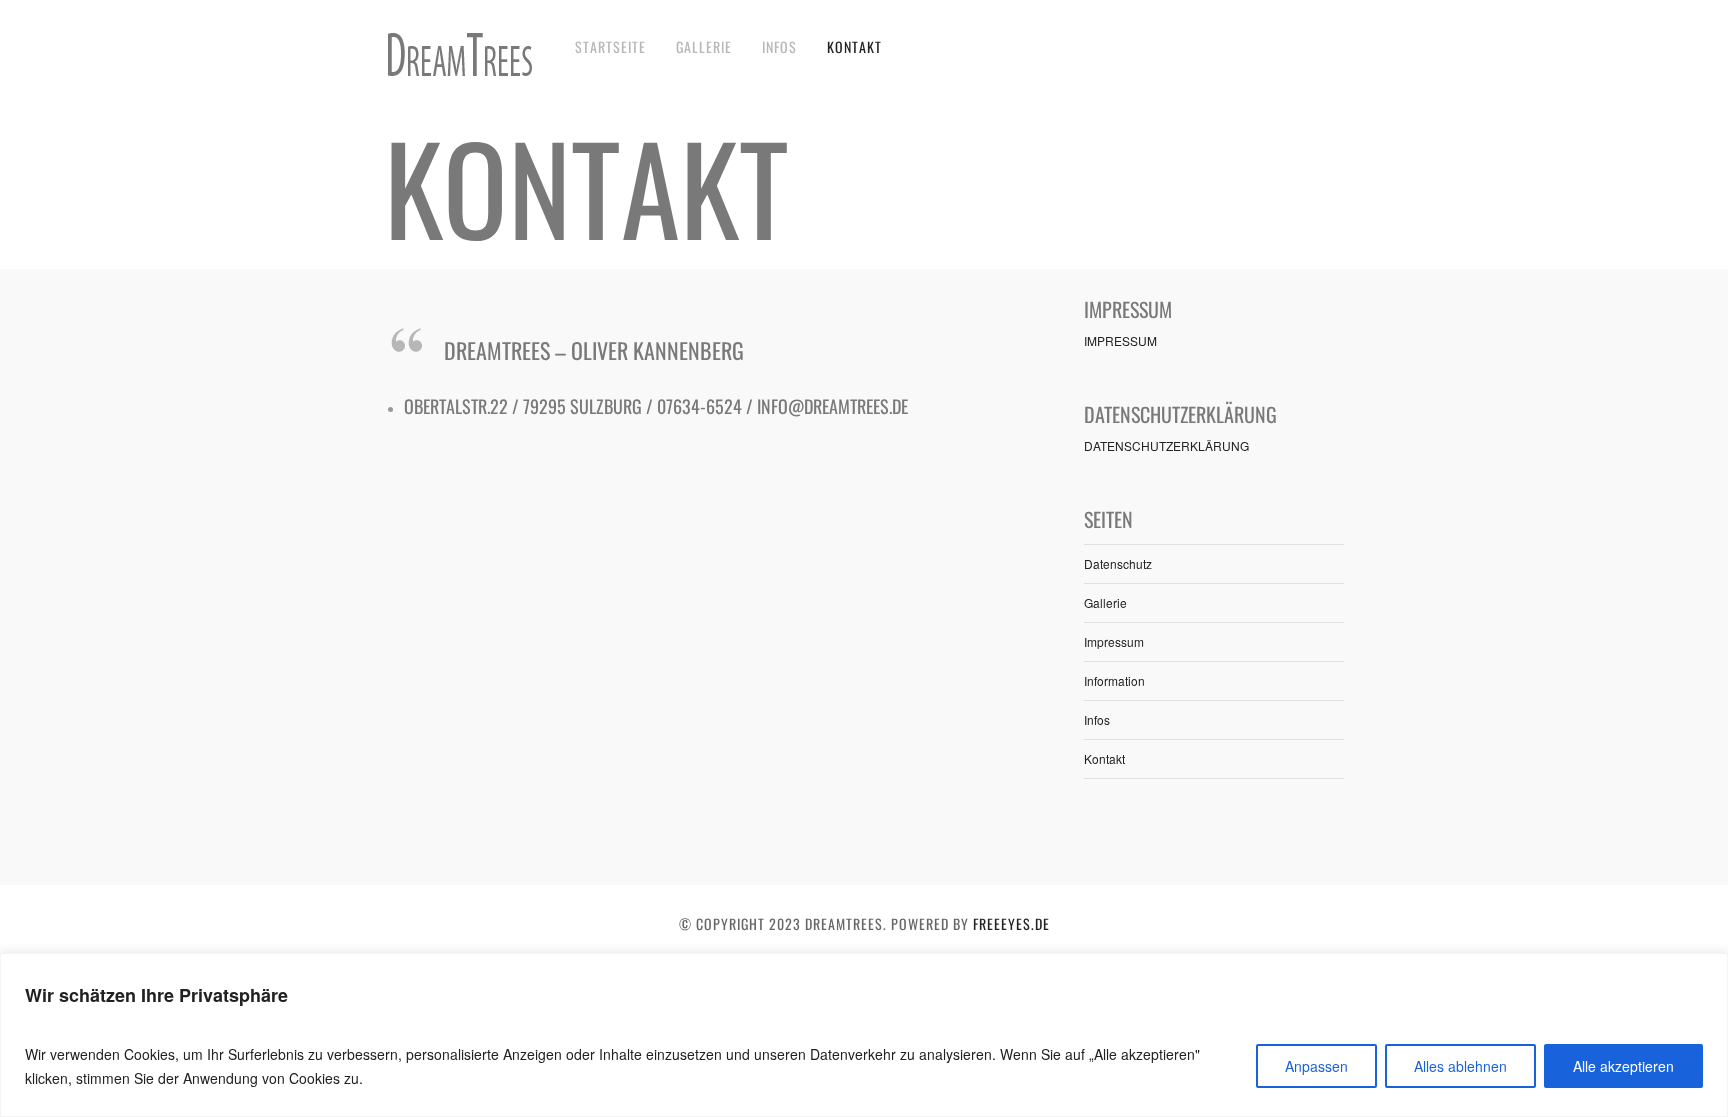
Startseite (610, 46)
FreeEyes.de (1011, 923)
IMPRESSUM (1120, 340)
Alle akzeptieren (1623, 1066)
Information (1114, 680)
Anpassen (1316, 1066)
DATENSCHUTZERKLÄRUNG (1166, 445)
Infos (779, 46)
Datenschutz (1118, 563)
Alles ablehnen (1460, 1066)
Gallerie (704, 46)
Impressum (1114, 641)
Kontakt (854, 46)
